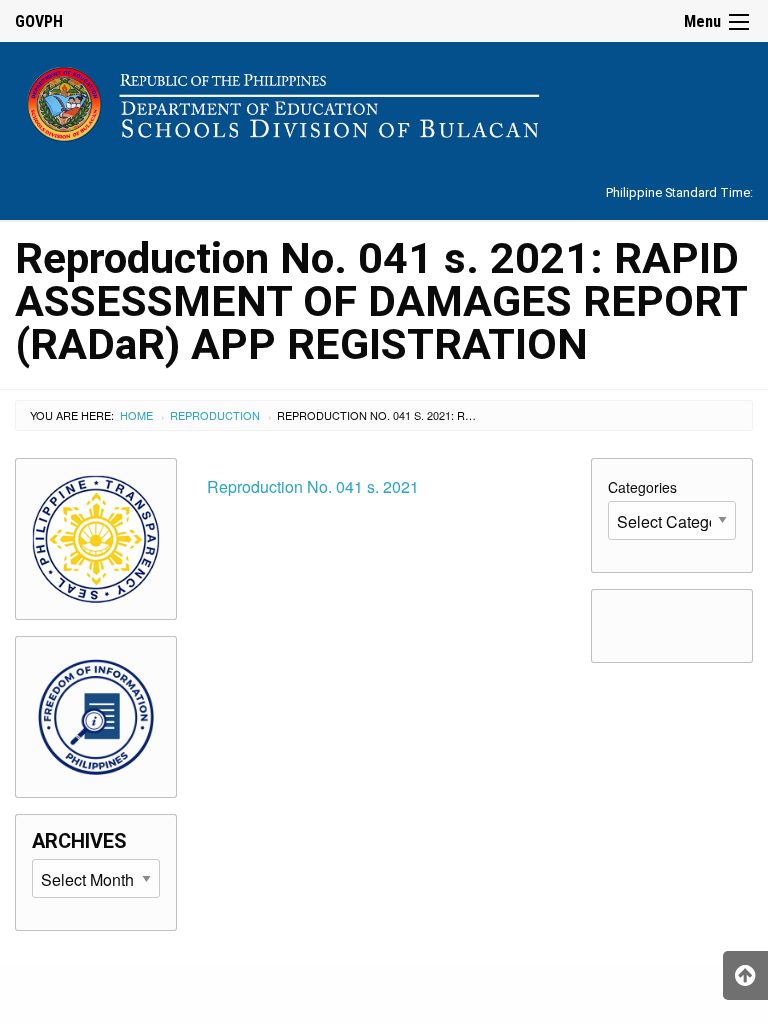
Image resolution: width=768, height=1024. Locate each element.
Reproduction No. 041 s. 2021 (313, 486)
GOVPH (39, 21)
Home (136, 415)
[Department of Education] (384, 100)
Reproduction (215, 415)
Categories (642, 487)
